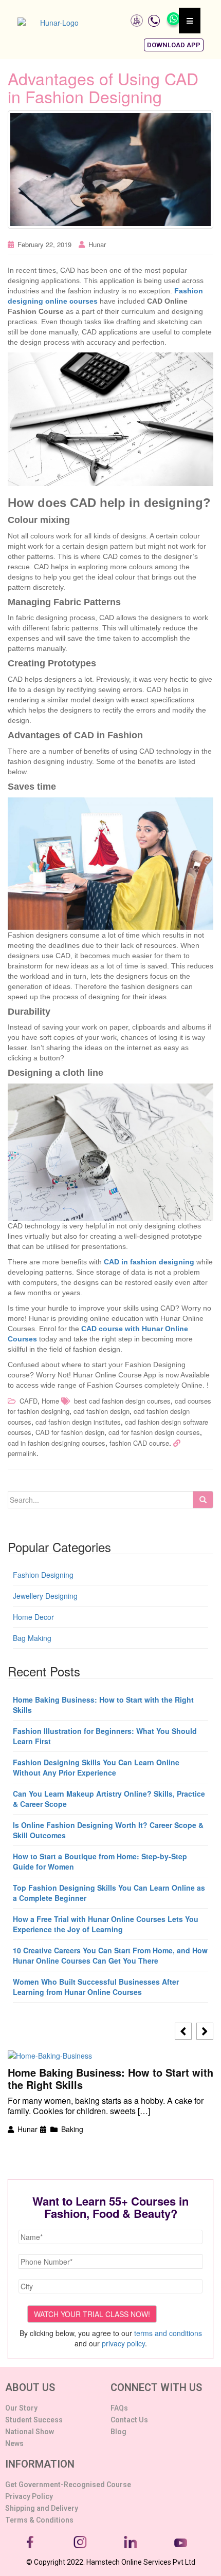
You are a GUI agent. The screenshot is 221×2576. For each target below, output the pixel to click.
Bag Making (32, 1638)
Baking (72, 2129)
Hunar (97, 244)
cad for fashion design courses (154, 1432)
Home (50, 1401)
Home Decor (33, 1617)
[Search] (203, 1500)
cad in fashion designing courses (57, 1443)
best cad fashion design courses (122, 1401)
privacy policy (123, 2343)
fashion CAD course (139, 1443)
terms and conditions (168, 2333)
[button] (174, 45)
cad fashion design (102, 1411)
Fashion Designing (43, 1575)
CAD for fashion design (70, 1432)
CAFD (29, 1401)
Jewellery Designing (45, 1596)
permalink (22, 1453)
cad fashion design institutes (78, 1422)
